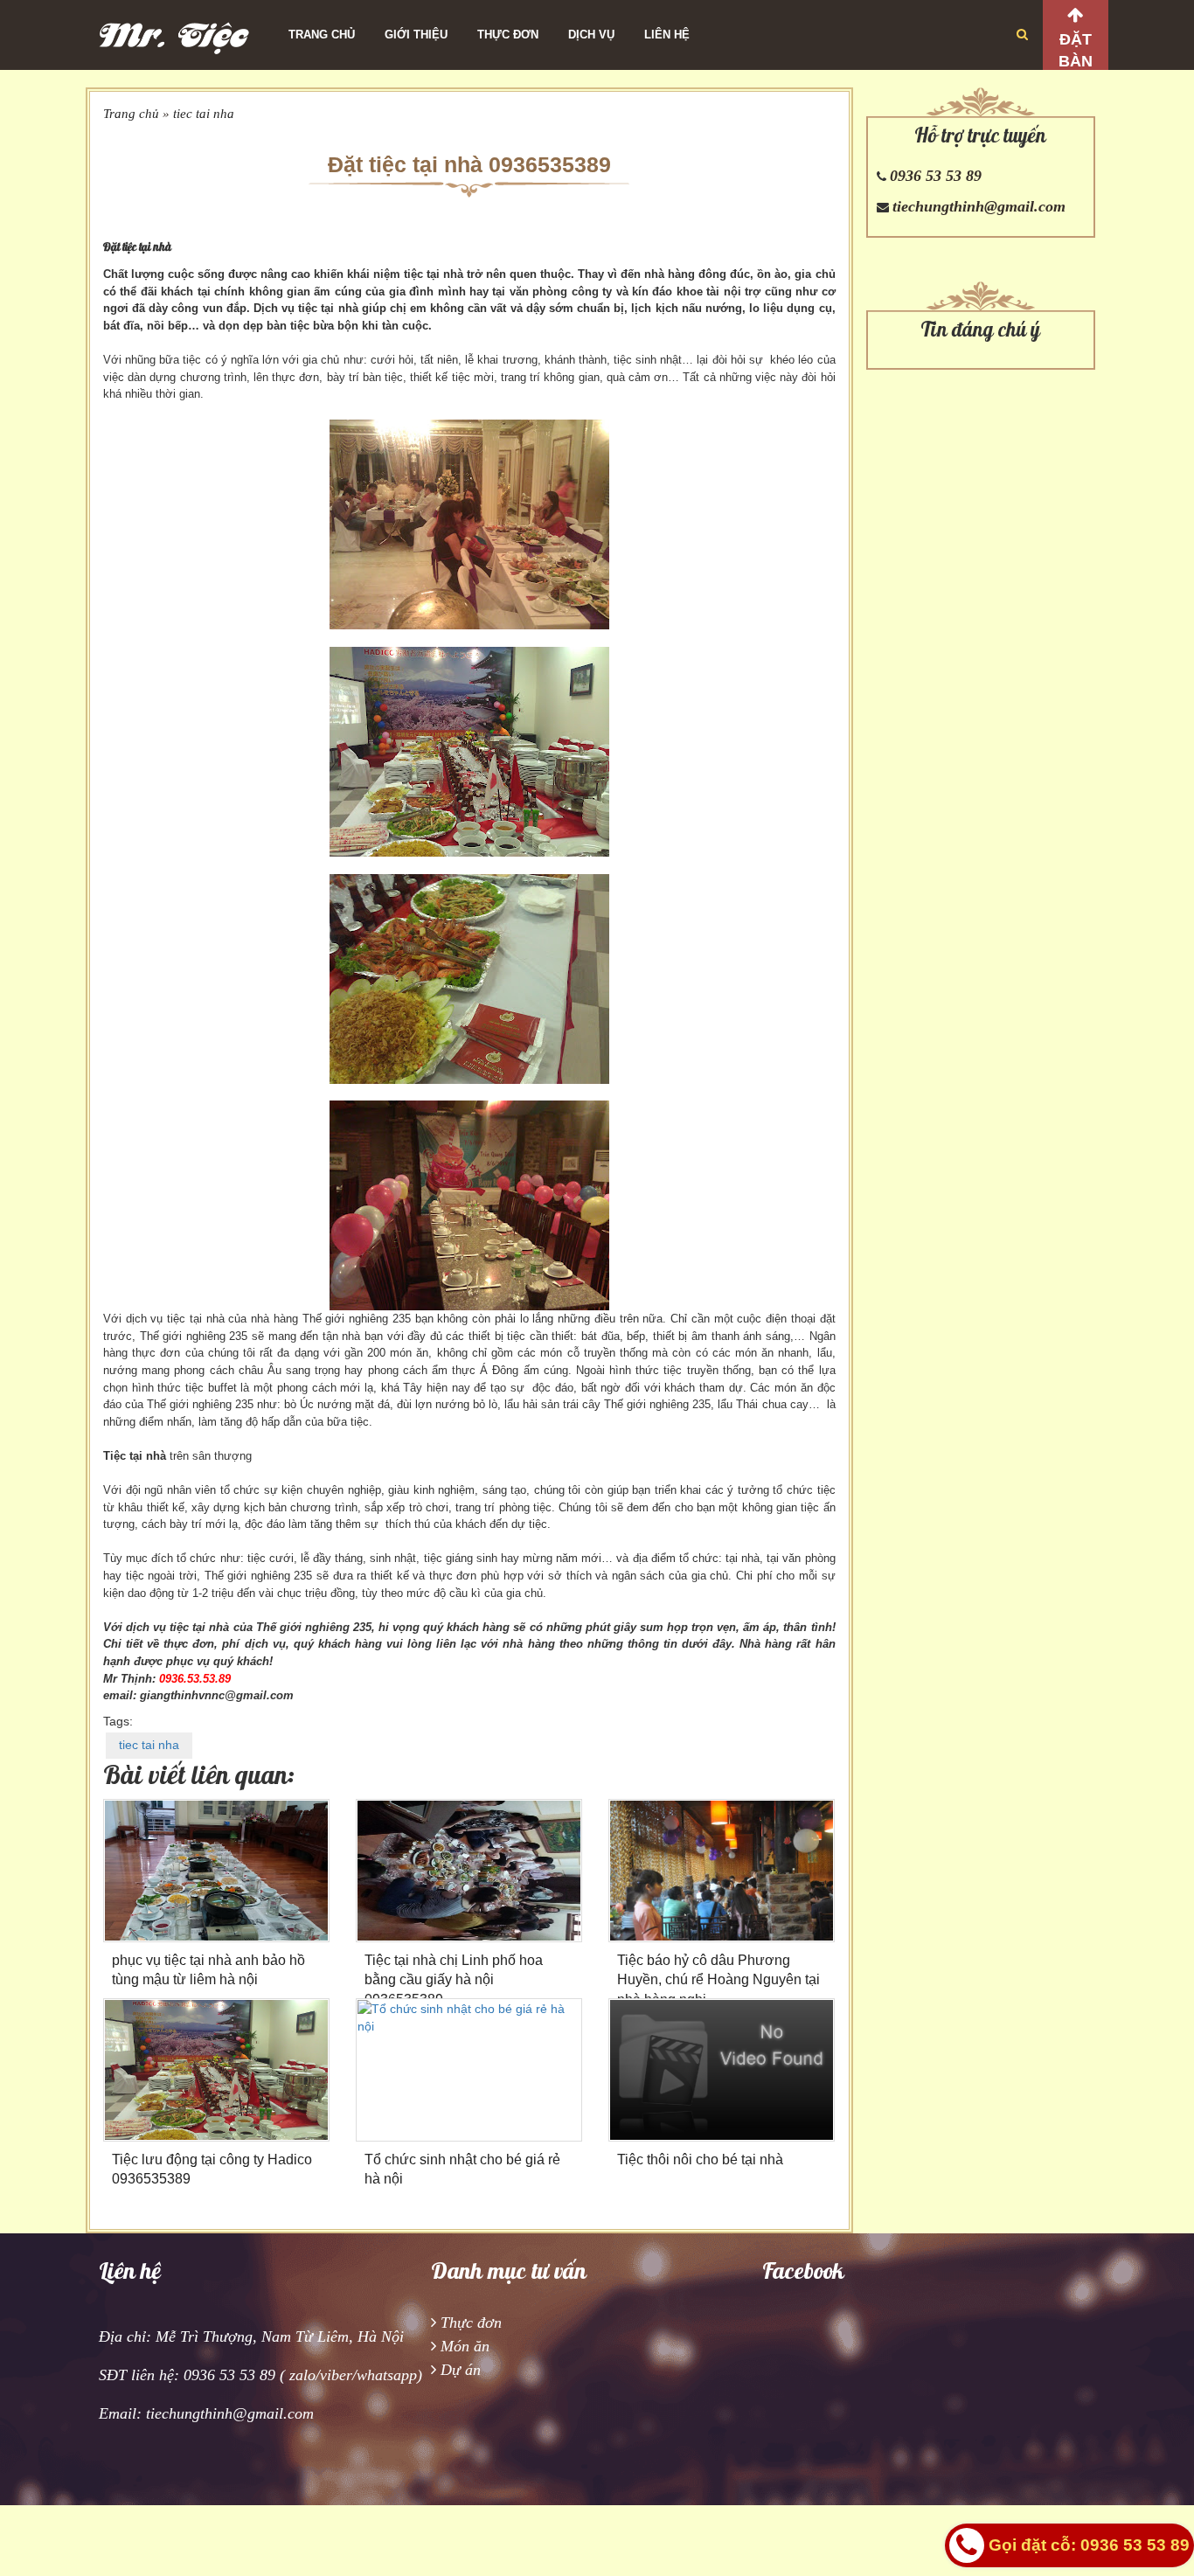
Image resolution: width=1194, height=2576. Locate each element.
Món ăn (465, 2346)
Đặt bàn (1076, 50)
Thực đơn (508, 35)
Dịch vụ (591, 35)
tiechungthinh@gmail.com (979, 206)
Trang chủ (322, 35)
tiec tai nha (204, 114)
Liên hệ (667, 35)
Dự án (461, 2370)
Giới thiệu (416, 35)
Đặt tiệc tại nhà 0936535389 (469, 164)
